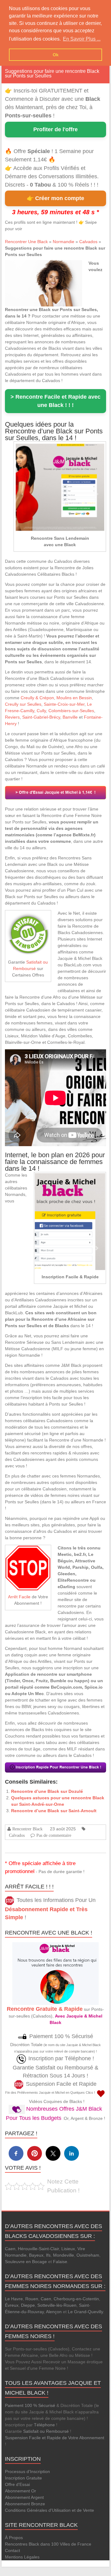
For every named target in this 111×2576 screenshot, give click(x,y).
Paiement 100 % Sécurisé (30, 2405)
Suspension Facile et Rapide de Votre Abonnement (55, 2438)
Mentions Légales (22, 2557)
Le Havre (14, 2299)
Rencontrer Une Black (26, 242)
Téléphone (44, 2425)
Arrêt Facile (19, 1597)
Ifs (48, 2255)
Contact (12, 2550)
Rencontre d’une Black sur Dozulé (47, 1791)
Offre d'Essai (17, 2484)
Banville (70, 717)
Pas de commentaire (54, 1835)
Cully (41, 711)
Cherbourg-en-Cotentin (76, 2299)
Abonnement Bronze (25, 2504)
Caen (10, 2249)
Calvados (88, 242)
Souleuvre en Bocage (26, 2262)
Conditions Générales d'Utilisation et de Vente (49, 2510)
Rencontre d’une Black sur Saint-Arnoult (54, 1811)
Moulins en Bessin (74, 698)
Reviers (12, 717)
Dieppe (28, 2305)
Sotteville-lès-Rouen (57, 2305)
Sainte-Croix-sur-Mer (64, 704)
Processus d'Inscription (27, 2471)
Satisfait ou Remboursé (46, 2431)
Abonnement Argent (24, 2497)
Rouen (32, 2299)
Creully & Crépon (37, 698)
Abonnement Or (21, 2491)
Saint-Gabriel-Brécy (41, 717)
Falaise (60, 2262)
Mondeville (64, 2255)
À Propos (14, 2538)
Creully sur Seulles (23, 704)
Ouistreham (88, 2255)
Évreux (12, 2305)
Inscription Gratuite (23, 2478)
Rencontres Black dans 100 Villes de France (48, 2544)
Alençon (54, 2312)
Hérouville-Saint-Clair (38, 2249)
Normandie (64, 242)
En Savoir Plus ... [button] (82, 39)
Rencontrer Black (27, 1829)
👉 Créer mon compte (55, 198)
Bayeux (36, 2255)
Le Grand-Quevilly (85, 2312)
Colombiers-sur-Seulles (71, 711)
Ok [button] (56, 55)
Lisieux (68, 2249)
